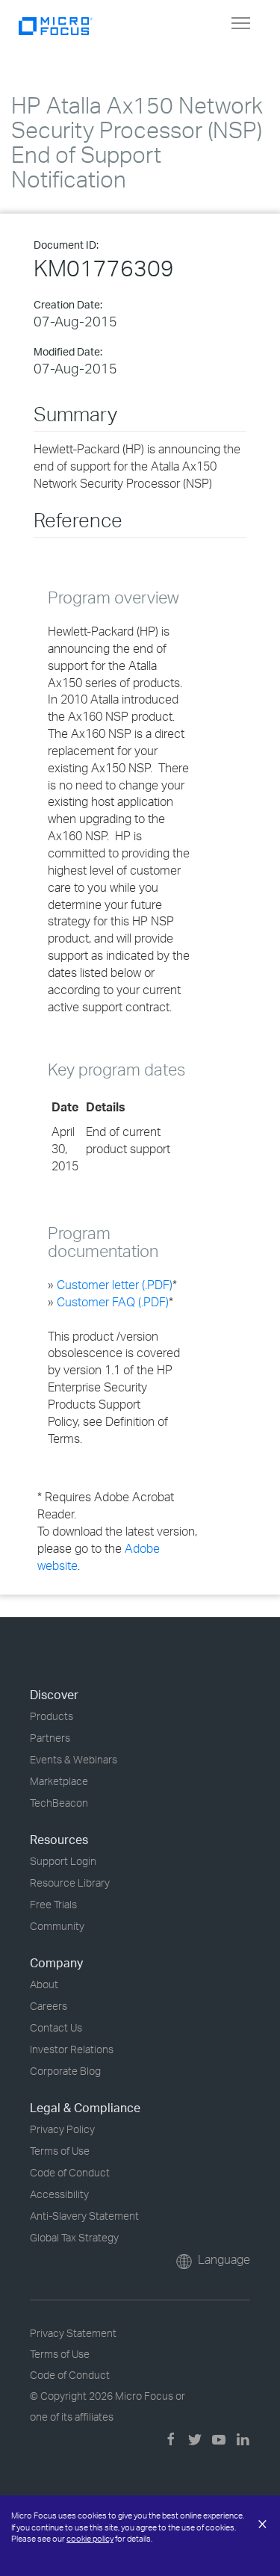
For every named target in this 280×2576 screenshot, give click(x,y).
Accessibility (59, 2194)
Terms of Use (60, 2151)
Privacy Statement (73, 2333)
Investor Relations (72, 2049)
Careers (49, 2006)
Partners (50, 1738)
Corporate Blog (65, 2071)
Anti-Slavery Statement (84, 2216)
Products (52, 1716)
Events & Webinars (74, 1759)
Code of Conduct (70, 2172)
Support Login (63, 1861)
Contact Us (56, 2027)
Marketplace (59, 1781)
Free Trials (53, 1904)
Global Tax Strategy (74, 2237)
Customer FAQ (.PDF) (113, 1302)
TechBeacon (59, 1803)
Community (57, 1926)
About (44, 1984)
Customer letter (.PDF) (115, 1285)
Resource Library (70, 1883)
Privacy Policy (62, 2129)
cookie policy (90, 2539)
